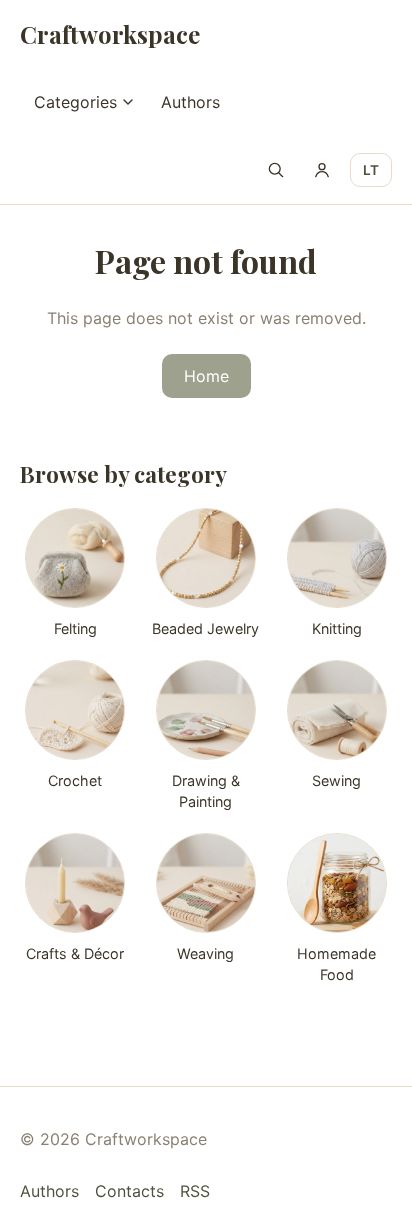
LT (371, 170)
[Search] (276, 170)
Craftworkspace (110, 34)
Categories (75, 102)
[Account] (322, 170)
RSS (195, 1191)
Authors (190, 102)
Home (206, 376)
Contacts (129, 1191)
